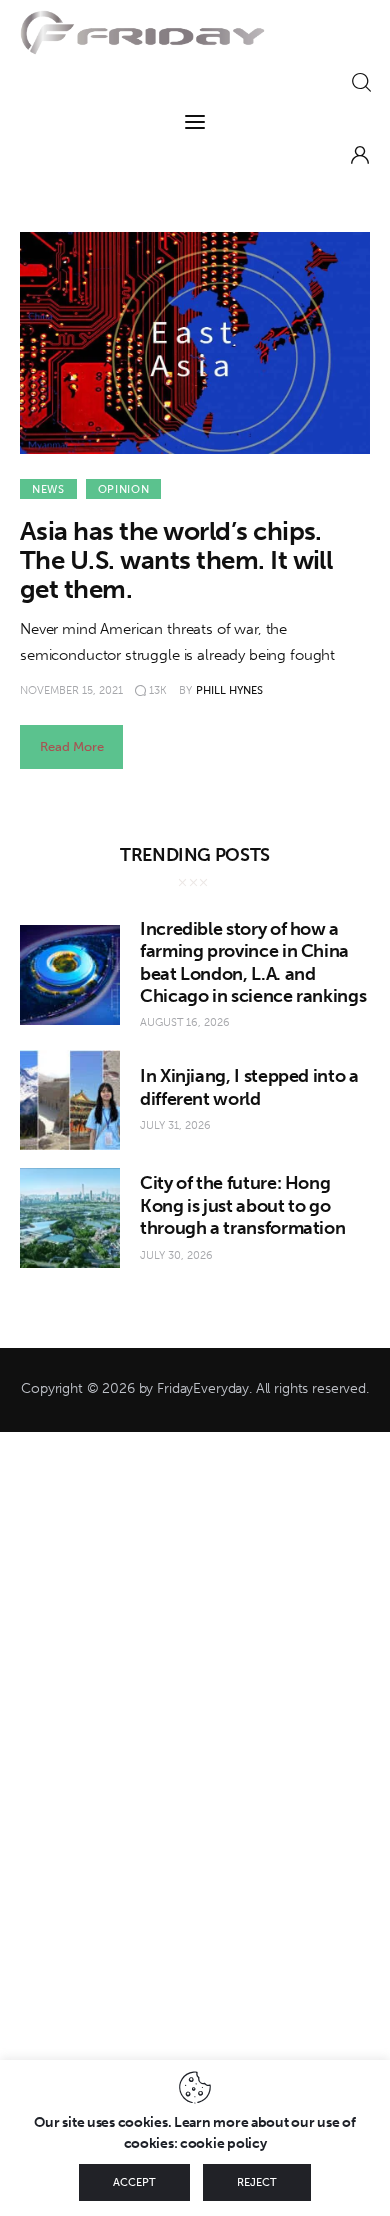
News (48, 489)
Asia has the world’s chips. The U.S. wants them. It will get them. (176, 560)
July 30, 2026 (176, 1255)
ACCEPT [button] (134, 2182)
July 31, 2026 (175, 1125)
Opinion (124, 489)
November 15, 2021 (71, 690)
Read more (72, 746)
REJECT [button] (257, 2182)
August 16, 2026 (185, 1022)
